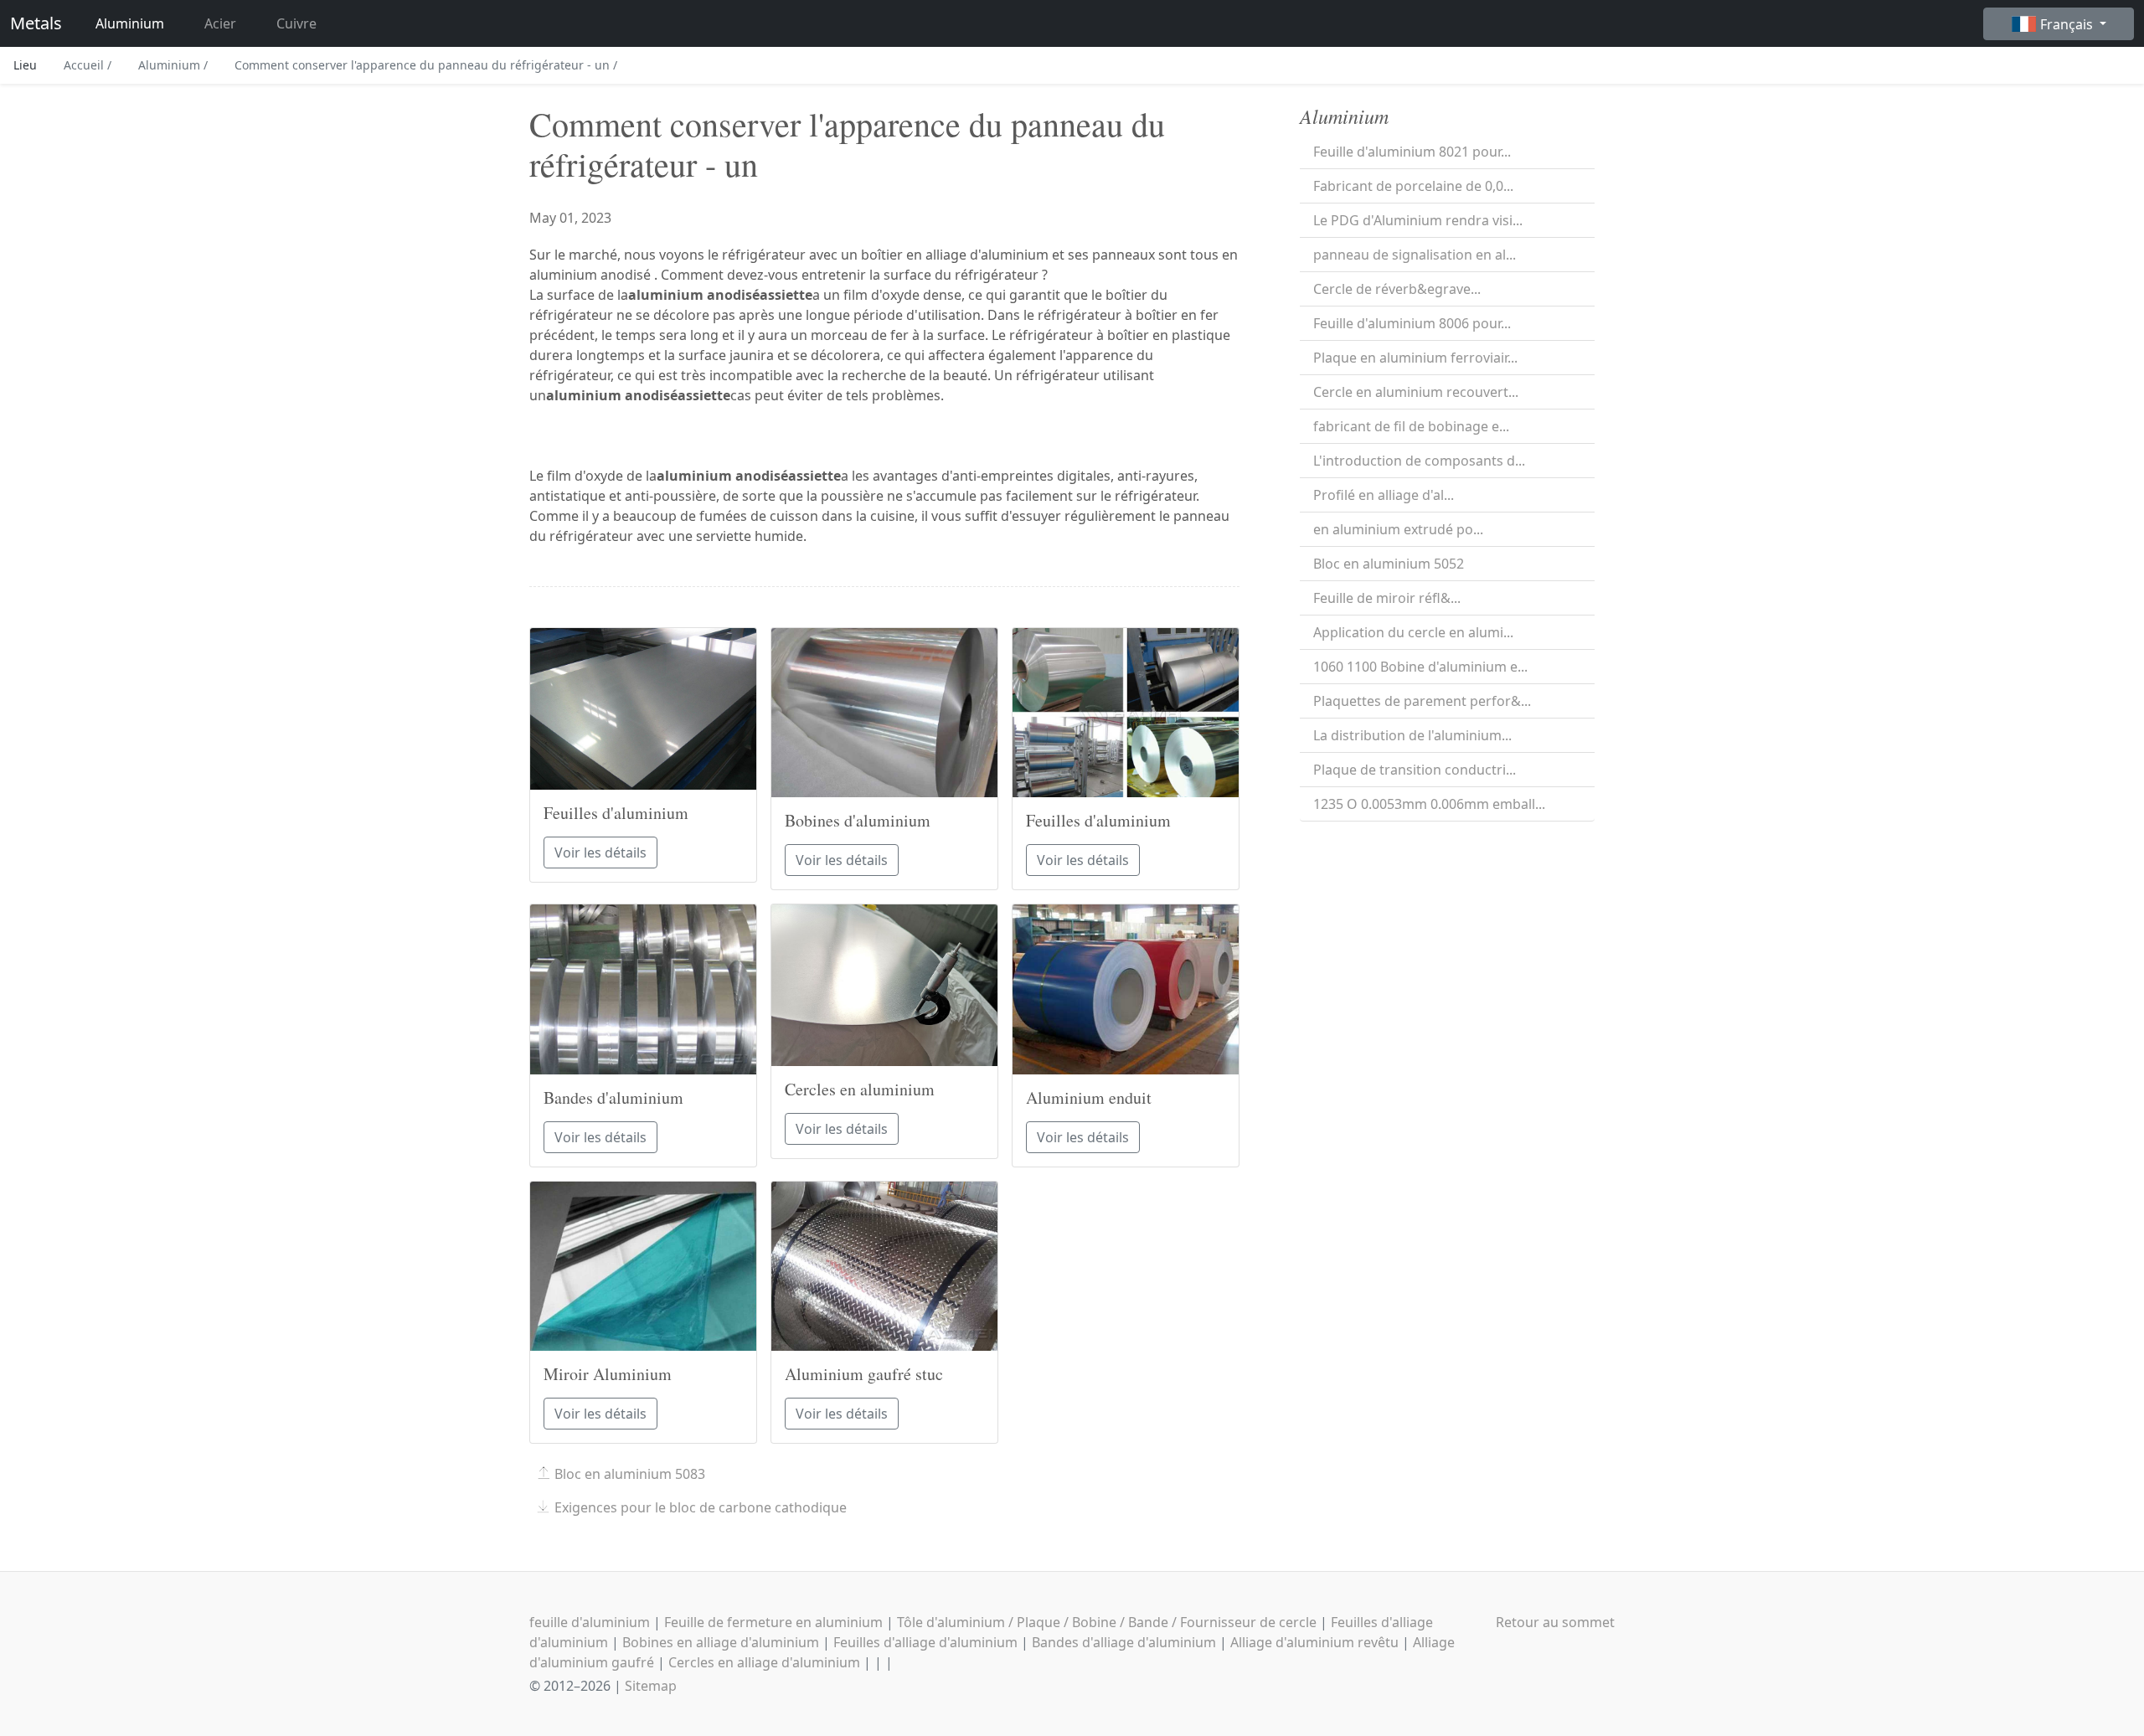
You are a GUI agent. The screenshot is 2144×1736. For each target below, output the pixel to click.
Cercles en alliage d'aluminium (764, 1662)
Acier (220, 23)
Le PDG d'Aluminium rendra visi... (1418, 220)
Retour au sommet (1555, 1622)
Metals (36, 23)
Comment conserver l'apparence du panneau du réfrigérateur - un (426, 65)
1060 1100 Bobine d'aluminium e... (1420, 667)
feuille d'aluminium (590, 1622)
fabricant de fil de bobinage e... (1411, 426)
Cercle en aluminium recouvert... (1416, 392)
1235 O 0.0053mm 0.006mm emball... (1429, 804)
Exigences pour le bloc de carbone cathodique (701, 1507)
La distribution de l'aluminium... (1412, 735)
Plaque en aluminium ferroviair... (1415, 358)
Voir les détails (600, 853)
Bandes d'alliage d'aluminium (1124, 1642)
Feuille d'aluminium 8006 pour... (1412, 323)
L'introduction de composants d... (1419, 461)
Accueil (88, 65)
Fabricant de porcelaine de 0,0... (1413, 186)
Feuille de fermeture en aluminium (773, 1622)
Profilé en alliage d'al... (1384, 495)
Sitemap (651, 1686)
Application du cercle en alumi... (1413, 632)
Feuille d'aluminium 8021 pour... (1412, 152)
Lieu (25, 65)
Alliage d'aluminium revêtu (1314, 1642)
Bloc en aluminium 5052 (1389, 564)
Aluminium (130, 23)
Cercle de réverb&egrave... (1397, 289)
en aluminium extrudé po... (1398, 529)
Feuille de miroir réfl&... (1387, 598)
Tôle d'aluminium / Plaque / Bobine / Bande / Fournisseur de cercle (1107, 1622)
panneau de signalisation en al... (1415, 255)
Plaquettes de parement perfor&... (1422, 701)
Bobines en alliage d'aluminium (721, 1642)
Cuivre (296, 23)
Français (2068, 24)
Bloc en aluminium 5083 (630, 1474)
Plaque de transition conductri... (1415, 770)
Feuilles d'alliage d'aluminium (925, 1642)
